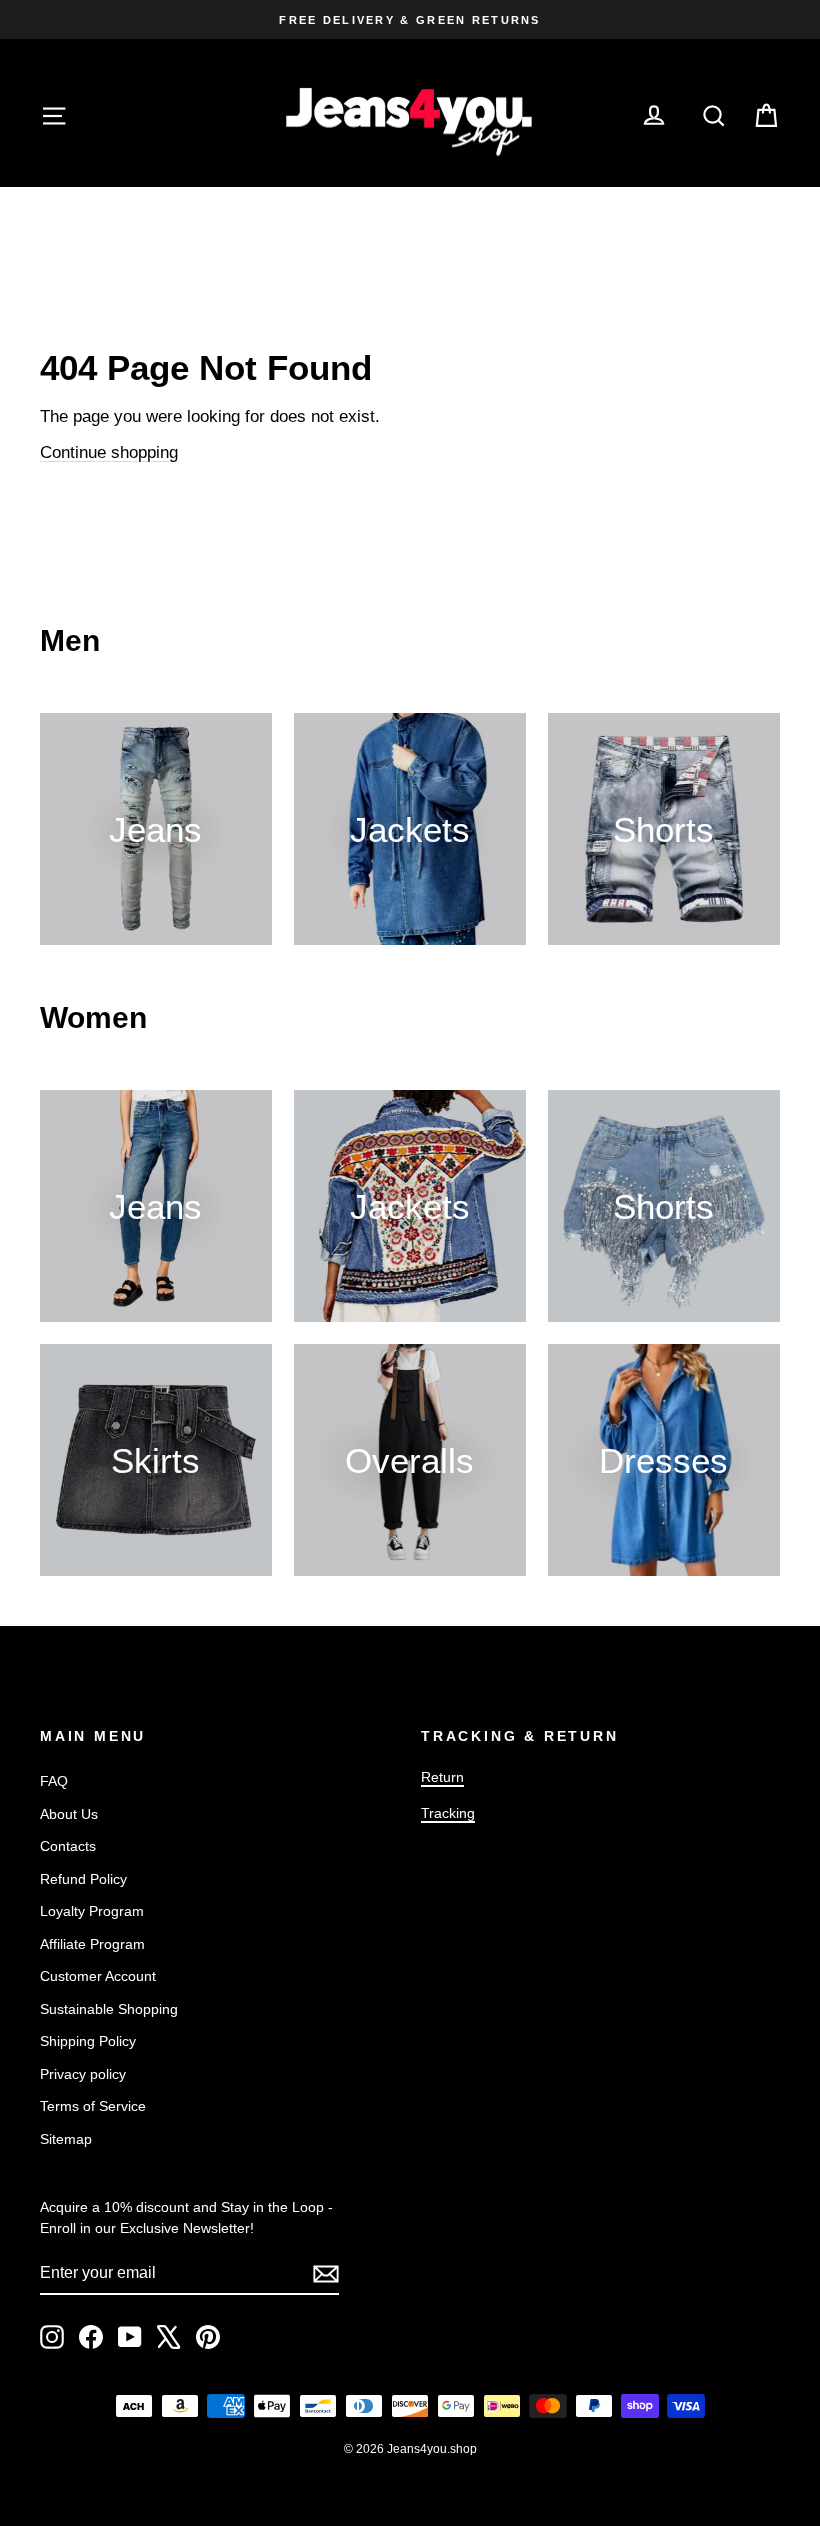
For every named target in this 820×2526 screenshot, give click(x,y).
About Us (69, 1814)
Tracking (448, 1813)
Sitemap (66, 2139)
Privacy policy (83, 2074)
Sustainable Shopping (109, 2009)
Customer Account (98, 1976)
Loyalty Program (92, 1911)
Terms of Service (93, 2106)
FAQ (54, 1781)
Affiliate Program (92, 1944)
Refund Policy (83, 1879)
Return (442, 1777)
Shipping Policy (88, 2041)
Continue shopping (109, 452)
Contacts (68, 1846)
